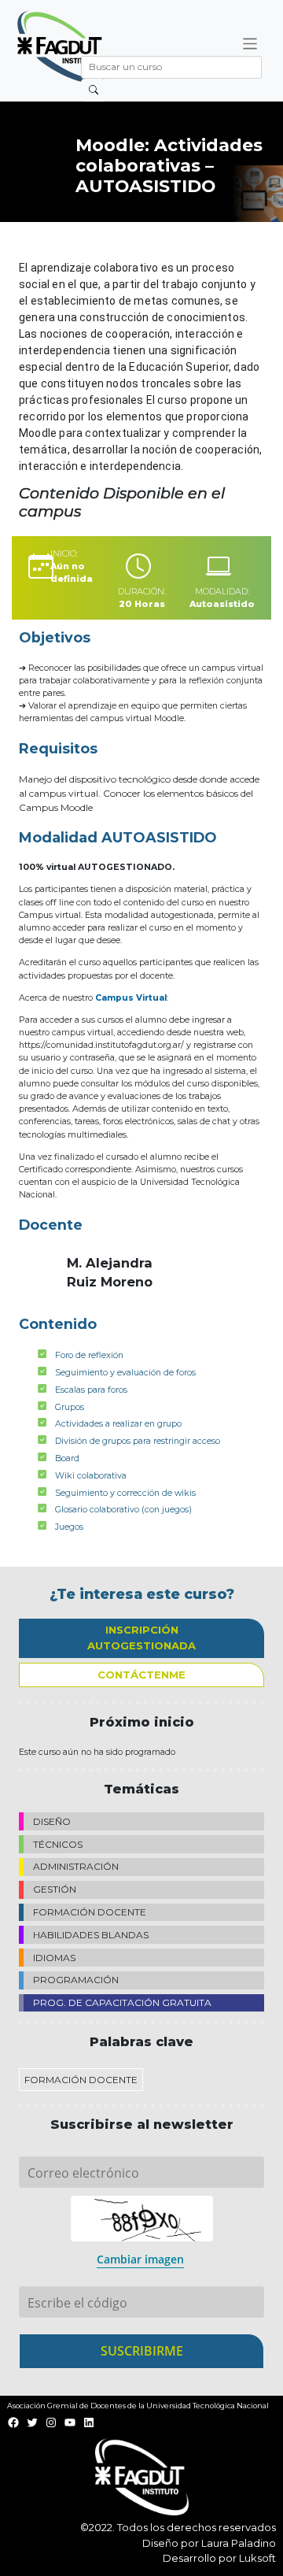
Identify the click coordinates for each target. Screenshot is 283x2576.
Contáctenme (141, 1675)
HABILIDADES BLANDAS (91, 1935)
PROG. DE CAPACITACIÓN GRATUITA (122, 2002)
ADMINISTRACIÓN (76, 1866)
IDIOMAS (54, 1958)
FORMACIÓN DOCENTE (90, 1912)
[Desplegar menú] (250, 44)
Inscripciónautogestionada (141, 1638)
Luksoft (257, 2558)
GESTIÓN (55, 1889)
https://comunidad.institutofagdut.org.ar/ (101, 1045)
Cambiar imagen (140, 2259)
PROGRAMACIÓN (76, 1980)
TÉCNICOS (58, 1844)
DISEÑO (52, 1821)
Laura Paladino (239, 2543)
